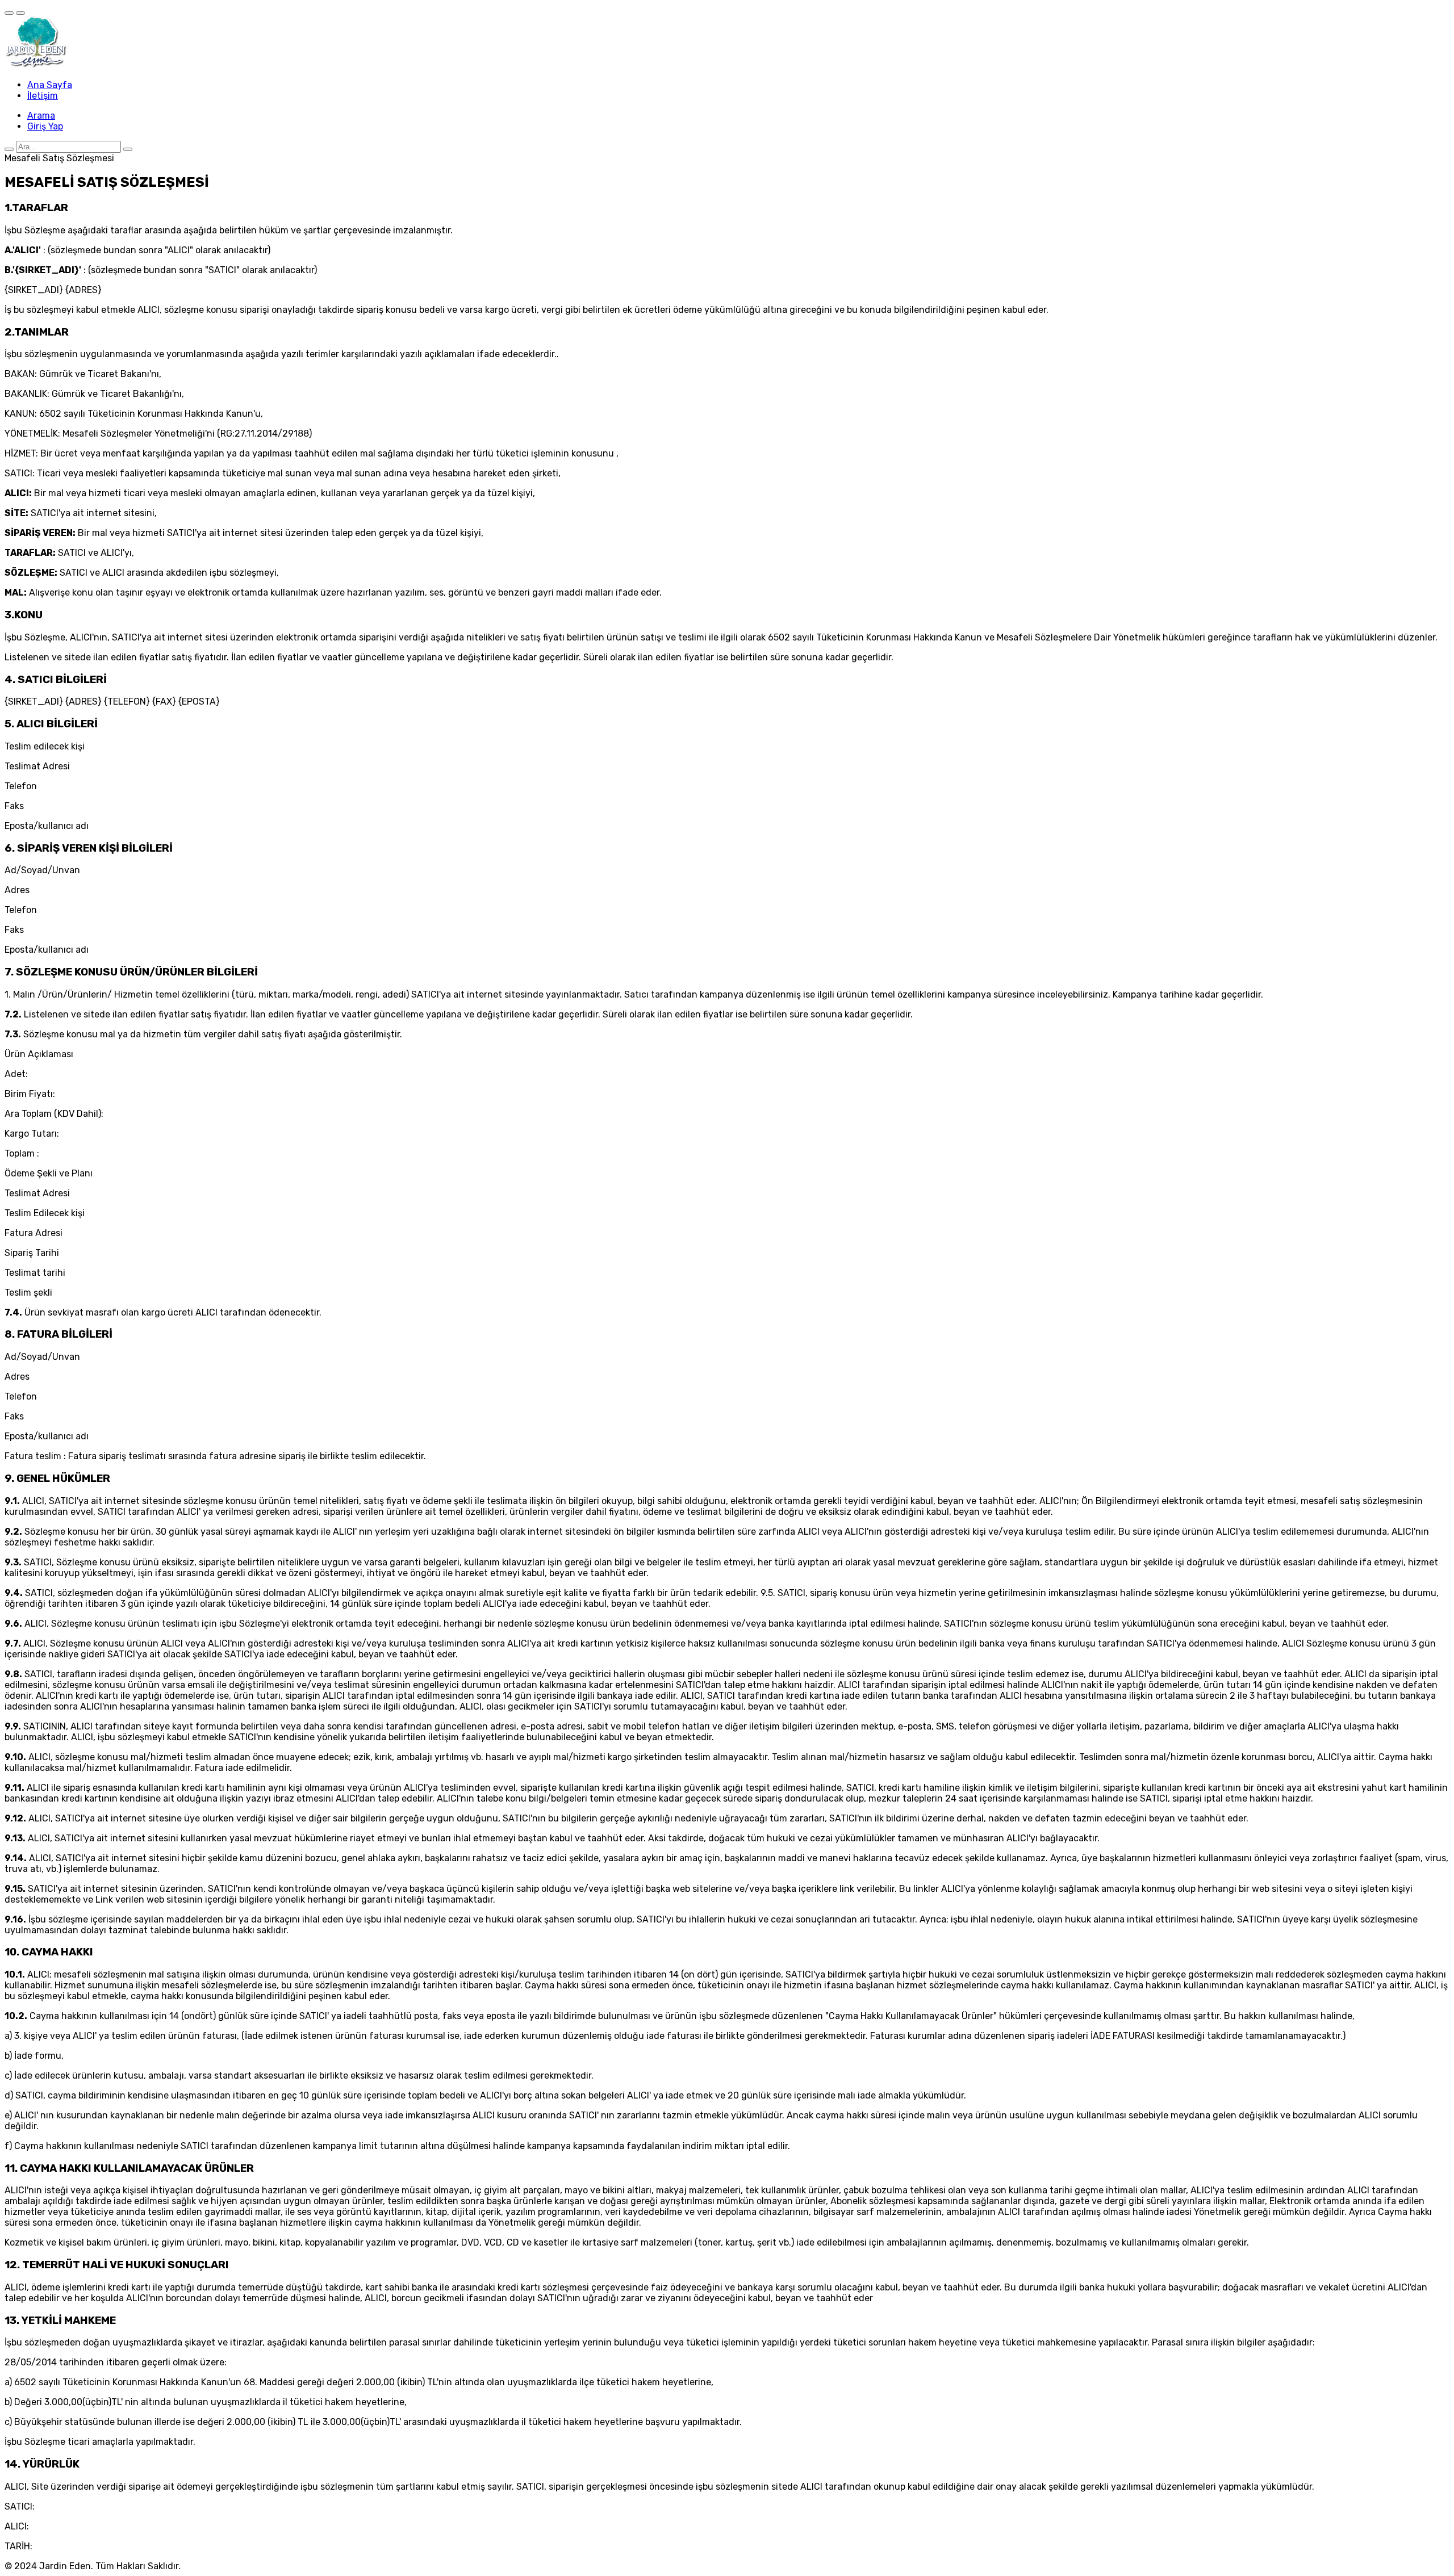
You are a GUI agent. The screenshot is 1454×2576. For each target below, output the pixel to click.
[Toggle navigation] (9, 13)
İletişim (43, 96)
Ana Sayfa (50, 85)
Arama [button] (41, 116)
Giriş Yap (45, 126)
